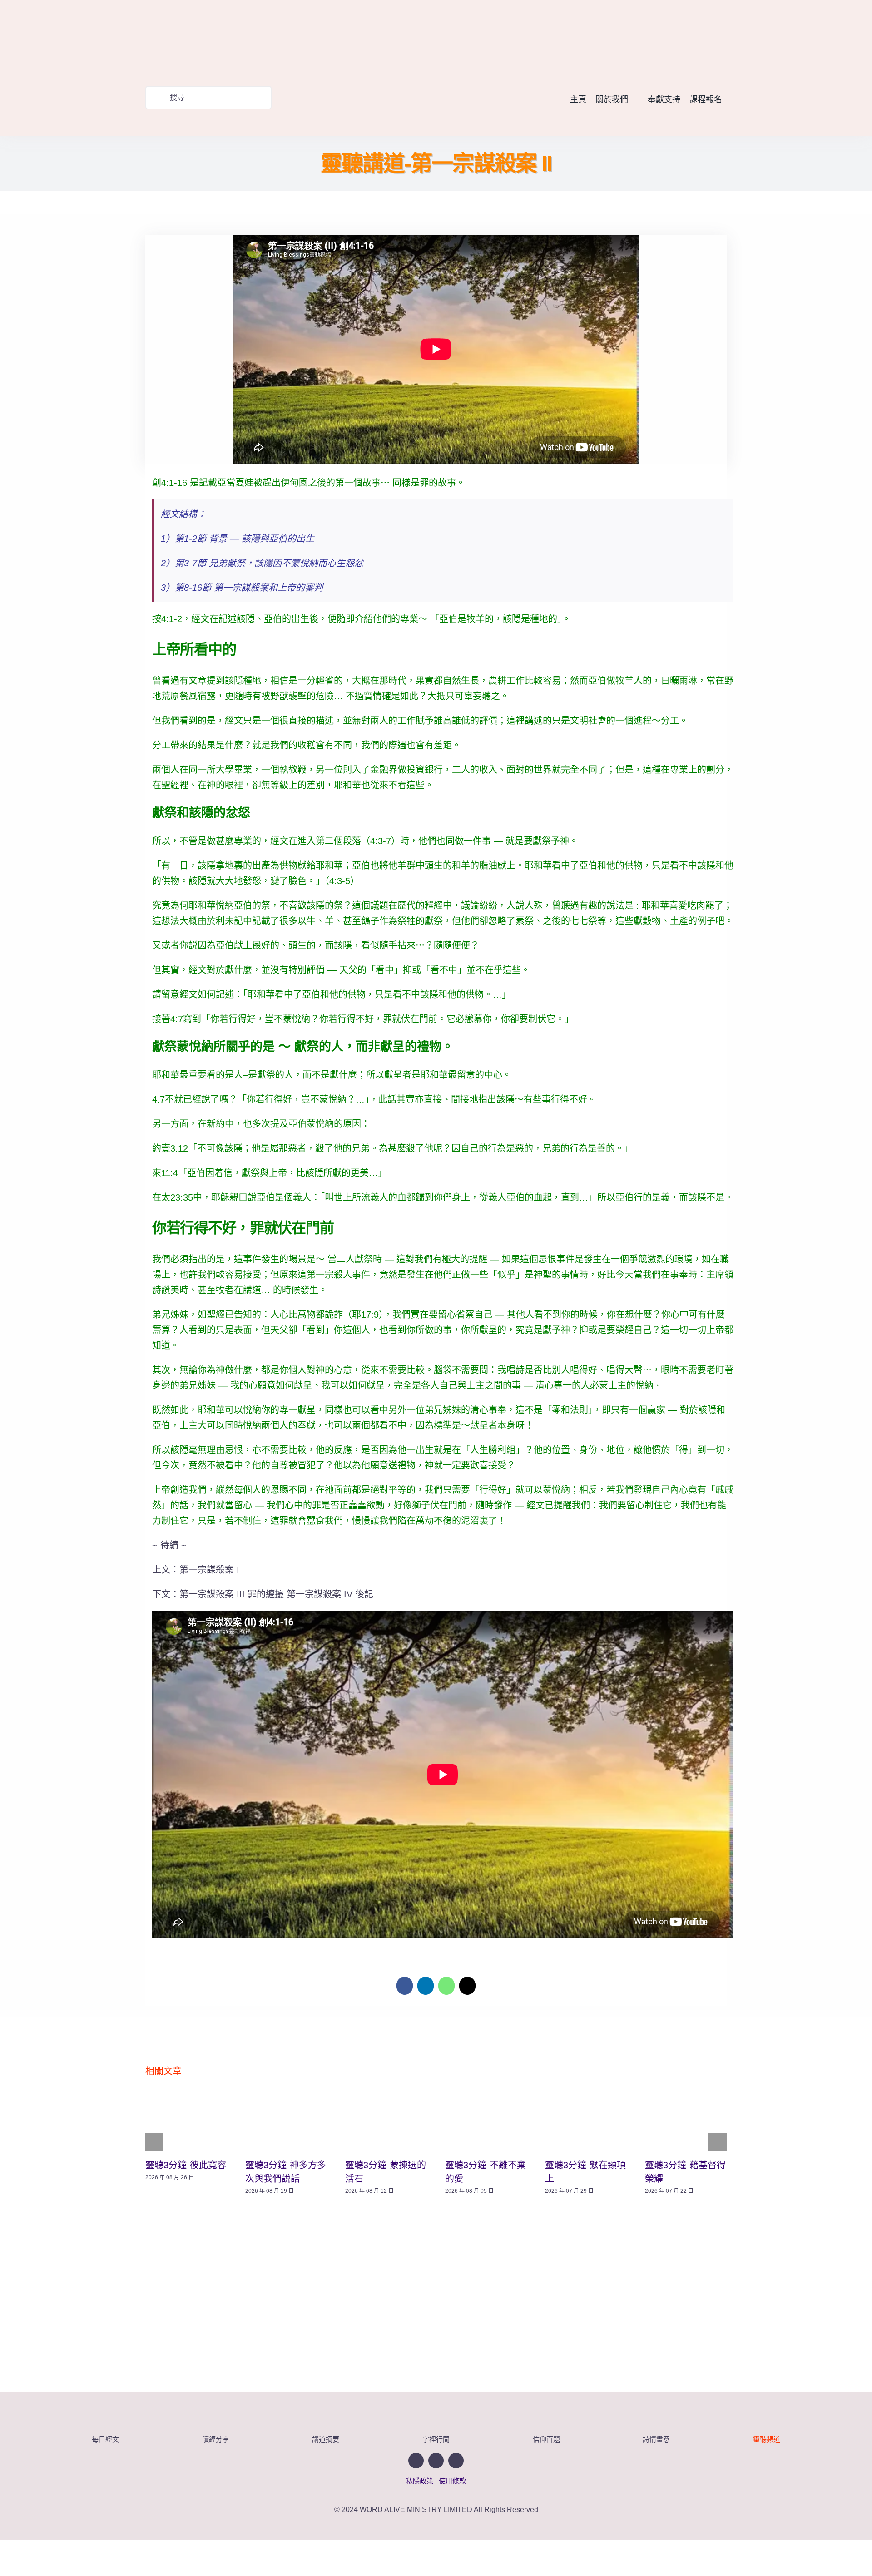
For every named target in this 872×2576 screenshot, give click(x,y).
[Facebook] (405, 1986)
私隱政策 (420, 2481)
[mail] (722, 38)
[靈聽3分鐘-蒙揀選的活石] (386, 2121)
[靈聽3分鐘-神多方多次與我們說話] (286, 2121)
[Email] (467, 1986)
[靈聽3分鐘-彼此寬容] (186, 2121)
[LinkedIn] (426, 1986)
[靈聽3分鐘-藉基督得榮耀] (686, 2121)
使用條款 (452, 2481)
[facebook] (687, 38)
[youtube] (705, 38)
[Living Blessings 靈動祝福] (227, 8)
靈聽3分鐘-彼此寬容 (186, 2165)
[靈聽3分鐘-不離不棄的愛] (486, 2121)
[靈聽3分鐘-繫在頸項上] (586, 2121)
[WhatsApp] (446, 1986)
